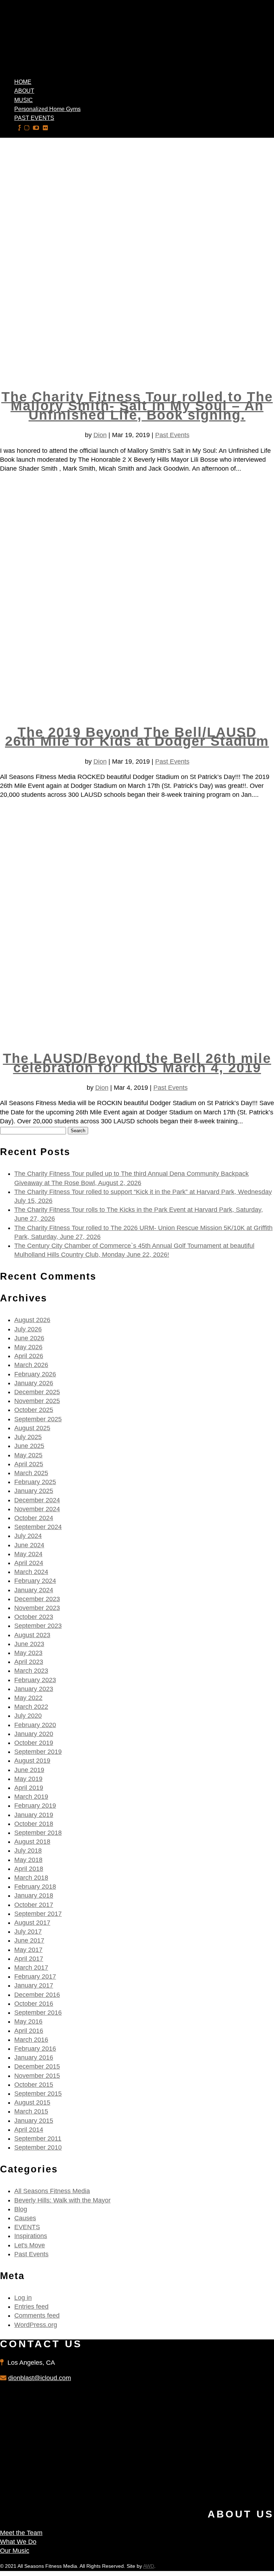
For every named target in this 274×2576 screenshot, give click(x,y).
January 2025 (34, 1491)
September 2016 (38, 2013)
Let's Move (30, 2245)
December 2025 (37, 1392)
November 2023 (37, 1608)
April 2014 (29, 2130)
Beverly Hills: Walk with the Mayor (62, 2200)
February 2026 (35, 1374)
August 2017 (32, 1923)
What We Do (18, 2542)
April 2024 (29, 1563)
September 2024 (38, 1527)
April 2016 (29, 2031)
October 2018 (34, 1824)
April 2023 (29, 1662)
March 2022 (31, 1707)
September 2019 (38, 1752)
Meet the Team (21, 2533)
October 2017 (34, 1905)
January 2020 (34, 1734)
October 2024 (34, 1518)
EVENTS (27, 2227)
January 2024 (34, 1590)
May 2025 (28, 1455)
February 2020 (35, 1725)
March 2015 (31, 2111)
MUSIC (24, 100)
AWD (149, 2566)
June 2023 (29, 1644)
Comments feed (37, 2316)
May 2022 (28, 1698)
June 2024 (29, 1545)
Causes (25, 2218)
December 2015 (37, 2066)
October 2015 (34, 2085)
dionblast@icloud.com (40, 2378)
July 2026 (28, 1329)
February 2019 (35, 1806)
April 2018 (29, 1869)
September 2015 (38, 2094)
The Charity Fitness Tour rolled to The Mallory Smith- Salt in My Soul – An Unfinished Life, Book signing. (137, 406)
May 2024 (28, 1554)
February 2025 (35, 1482)
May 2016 (28, 2021)
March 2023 (31, 1671)
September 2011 (38, 2139)
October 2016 (34, 2004)
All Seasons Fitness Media (52, 2191)
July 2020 (28, 1716)
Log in (23, 2298)
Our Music (15, 2551)
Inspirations (31, 2236)
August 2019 (32, 1761)
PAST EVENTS (34, 118)
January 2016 (34, 2058)
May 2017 (28, 1950)
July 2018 (28, 1851)
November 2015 (37, 2076)
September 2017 (38, 1914)
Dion (100, 435)
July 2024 (28, 1536)
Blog (21, 2209)
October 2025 (34, 1410)
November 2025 (37, 1401)
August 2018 (32, 1842)
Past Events (172, 435)
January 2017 (34, 1985)
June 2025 (29, 1446)
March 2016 (31, 2040)
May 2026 (28, 1347)
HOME (23, 82)
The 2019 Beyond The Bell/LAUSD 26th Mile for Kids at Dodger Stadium (137, 737)
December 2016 (37, 1995)
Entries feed (31, 2307)
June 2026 (29, 1338)
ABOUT (24, 91)
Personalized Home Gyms (47, 109)
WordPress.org (36, 2325)
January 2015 (34, 2121)
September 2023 (38, 1626)
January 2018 (34, 1896)
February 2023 (35, 1680)
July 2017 (28, 1932)
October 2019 (34, 1743)
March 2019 (31, 1797)
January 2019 (34, 1815)
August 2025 (32, 1428)
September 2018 (38, 1833)
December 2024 (37, 1500)
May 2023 (28, 1653)
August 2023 (32, 1635)
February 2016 (35, 2049)
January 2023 (34, 1689)
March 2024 (31, 1572)
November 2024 (37, 1509)
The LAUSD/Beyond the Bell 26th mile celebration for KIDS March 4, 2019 (137, 1063)
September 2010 (38, 2147)
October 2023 (34, 1617)
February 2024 (35, 1581)
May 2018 (28, 1860)
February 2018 (35, 1887)
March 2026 (31, 1365)
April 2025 (29, 1464)
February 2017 (35, 1977)
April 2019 (29, 1788)
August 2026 (32, 1320)
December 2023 (37, 1599)
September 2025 (38, 1419)
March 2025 (31, 1473)
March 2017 (31, 1968)
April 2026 (29, 1356)
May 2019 (28, 1779)
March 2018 (31, 1878)
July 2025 (28, 1437)
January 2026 (34, 1383)
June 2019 (29, 1770)
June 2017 (29, 1940)
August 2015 (32, 2102)
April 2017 (29, 1959)
